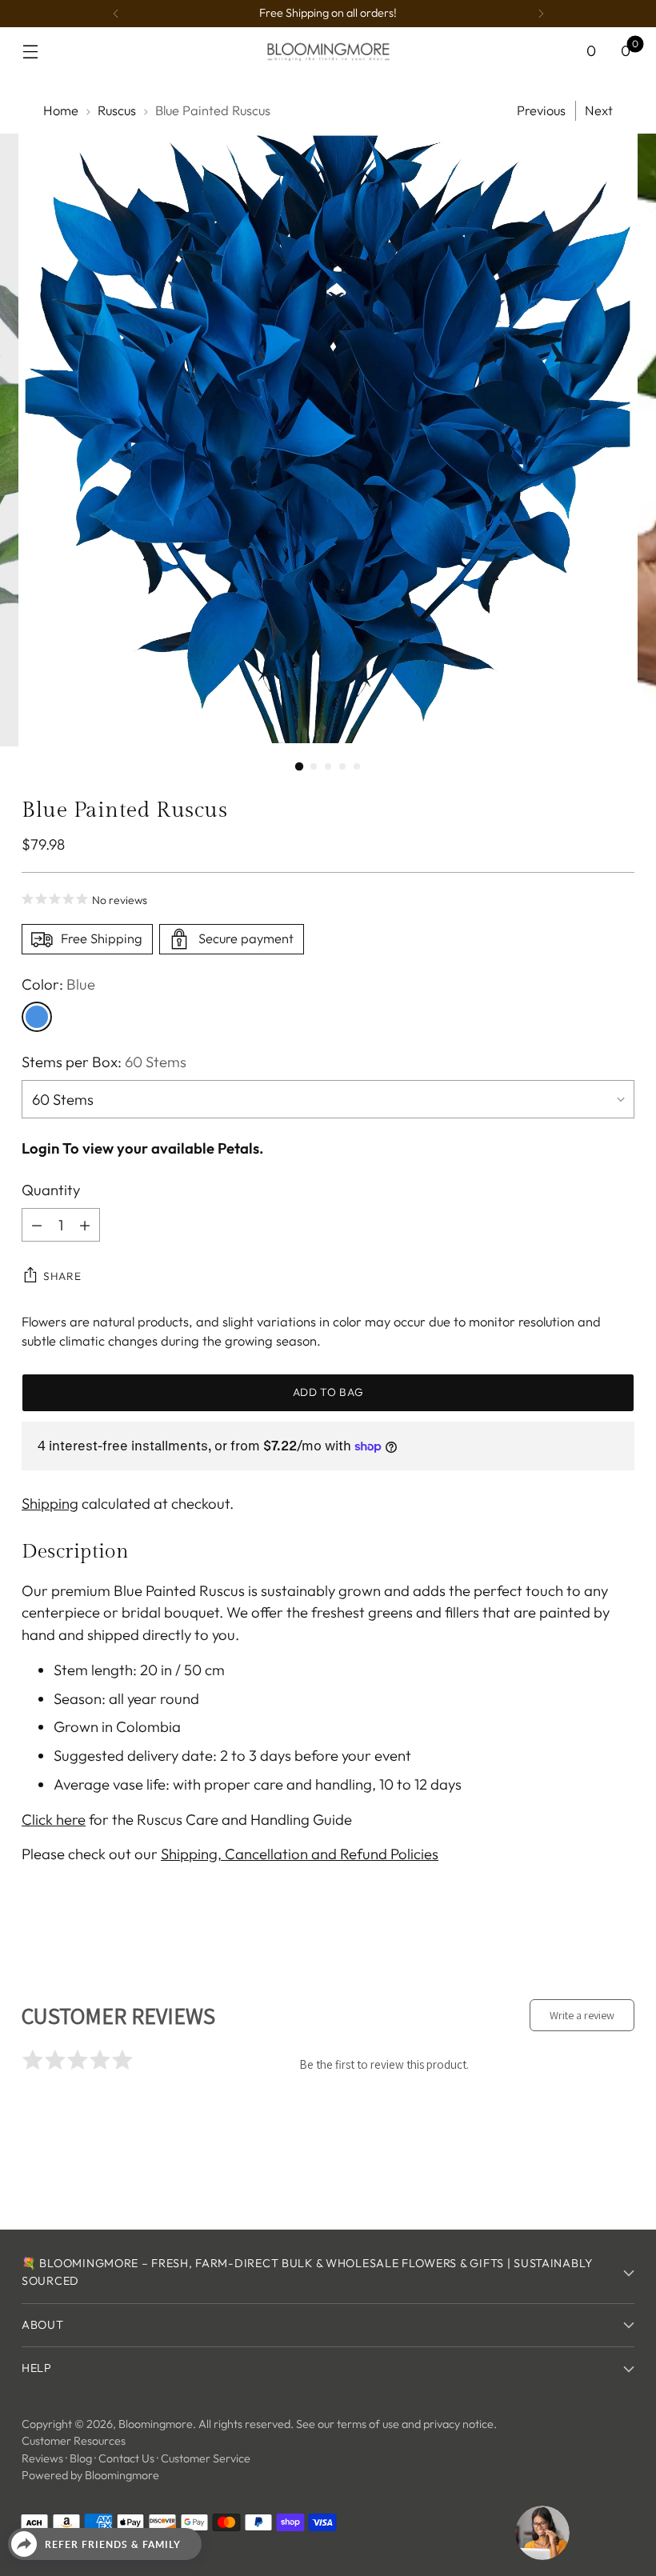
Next (599, 110)
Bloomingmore (156, 2424)
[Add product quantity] (85, 1225)
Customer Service (206, 2458)
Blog (81, 2458)
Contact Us (126, 2458)
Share (62, 1276)
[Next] (541, 14)
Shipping (50, 1503)
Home (61, 110)
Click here (54, 1819)
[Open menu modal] (30, 52)
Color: (58, 984)
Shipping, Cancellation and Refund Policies (300, 1854)
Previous (541, 110)
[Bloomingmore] (328, 51)
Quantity (51, 1190)
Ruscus (117, 110)
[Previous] (116, 14)
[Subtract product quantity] (37, 1225)
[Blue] (37, 1017)
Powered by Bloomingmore (90, 2475)
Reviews (42, 2458)
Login (40, 1148)
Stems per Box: (104, 1062)
